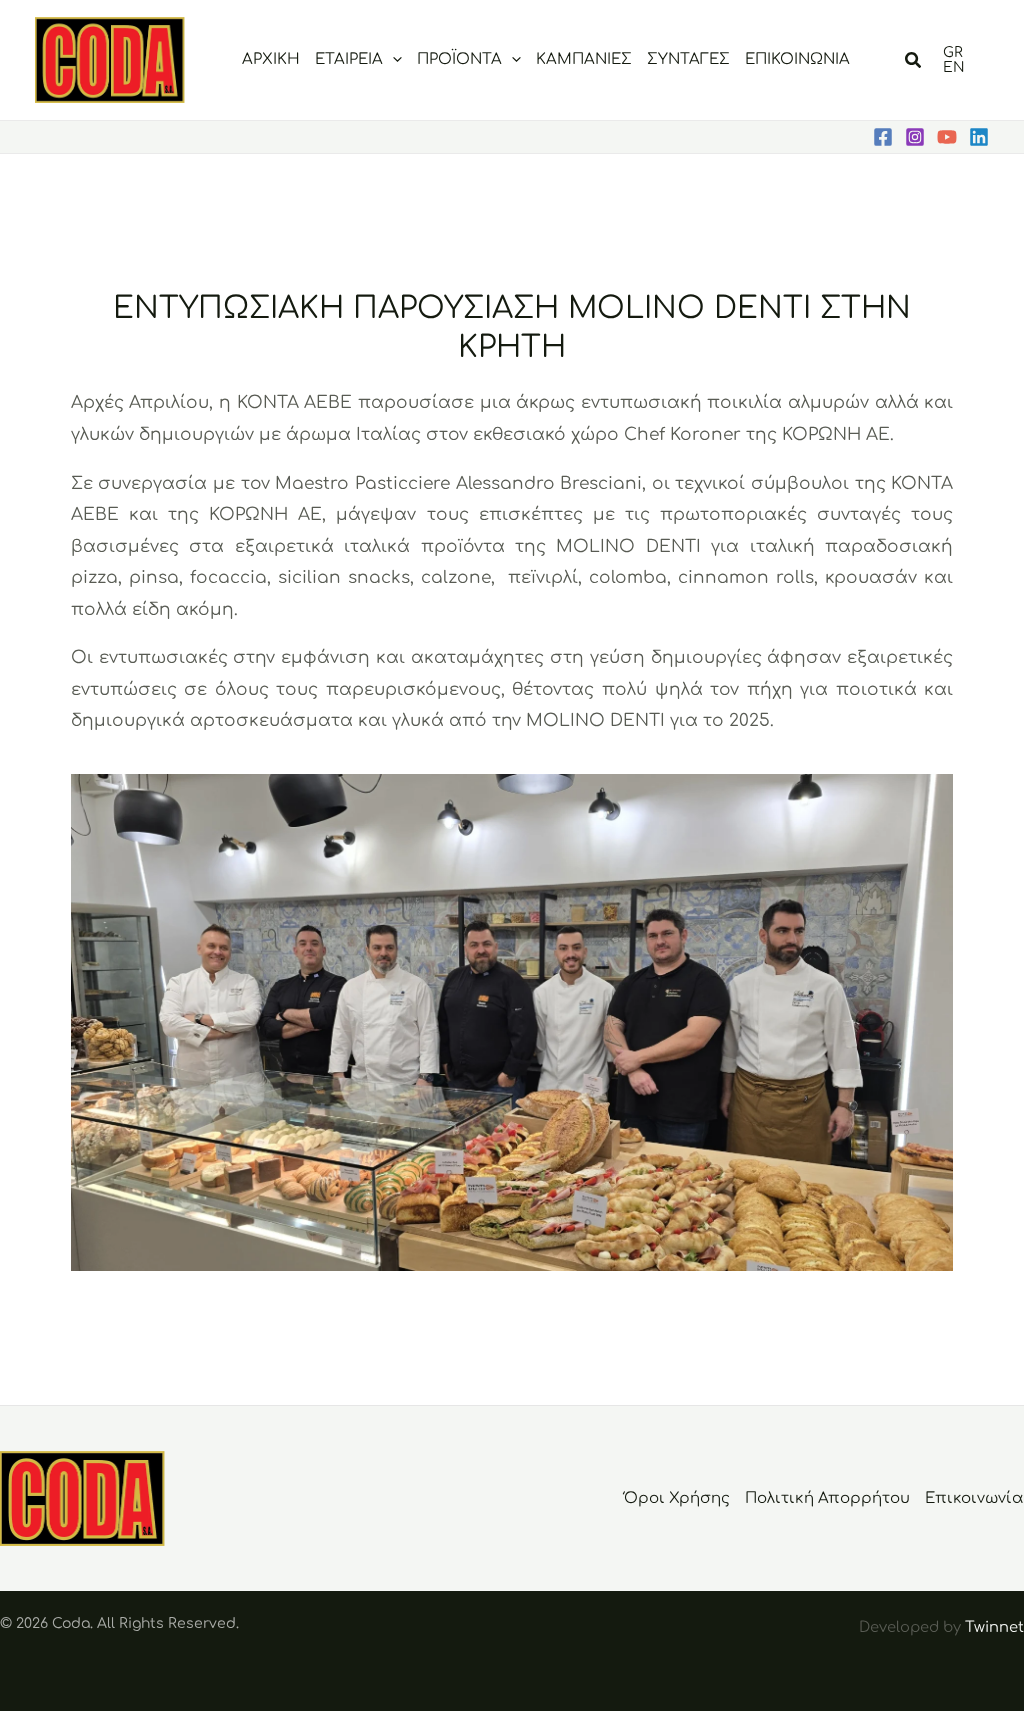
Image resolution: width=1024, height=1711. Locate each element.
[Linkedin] (979, 137)
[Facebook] (883, 137)
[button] (392, 60)
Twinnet (994, 1627)
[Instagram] (915, 137)
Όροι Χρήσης (677, 1498)
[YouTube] (947, 137)
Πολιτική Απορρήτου (827, 1498)
